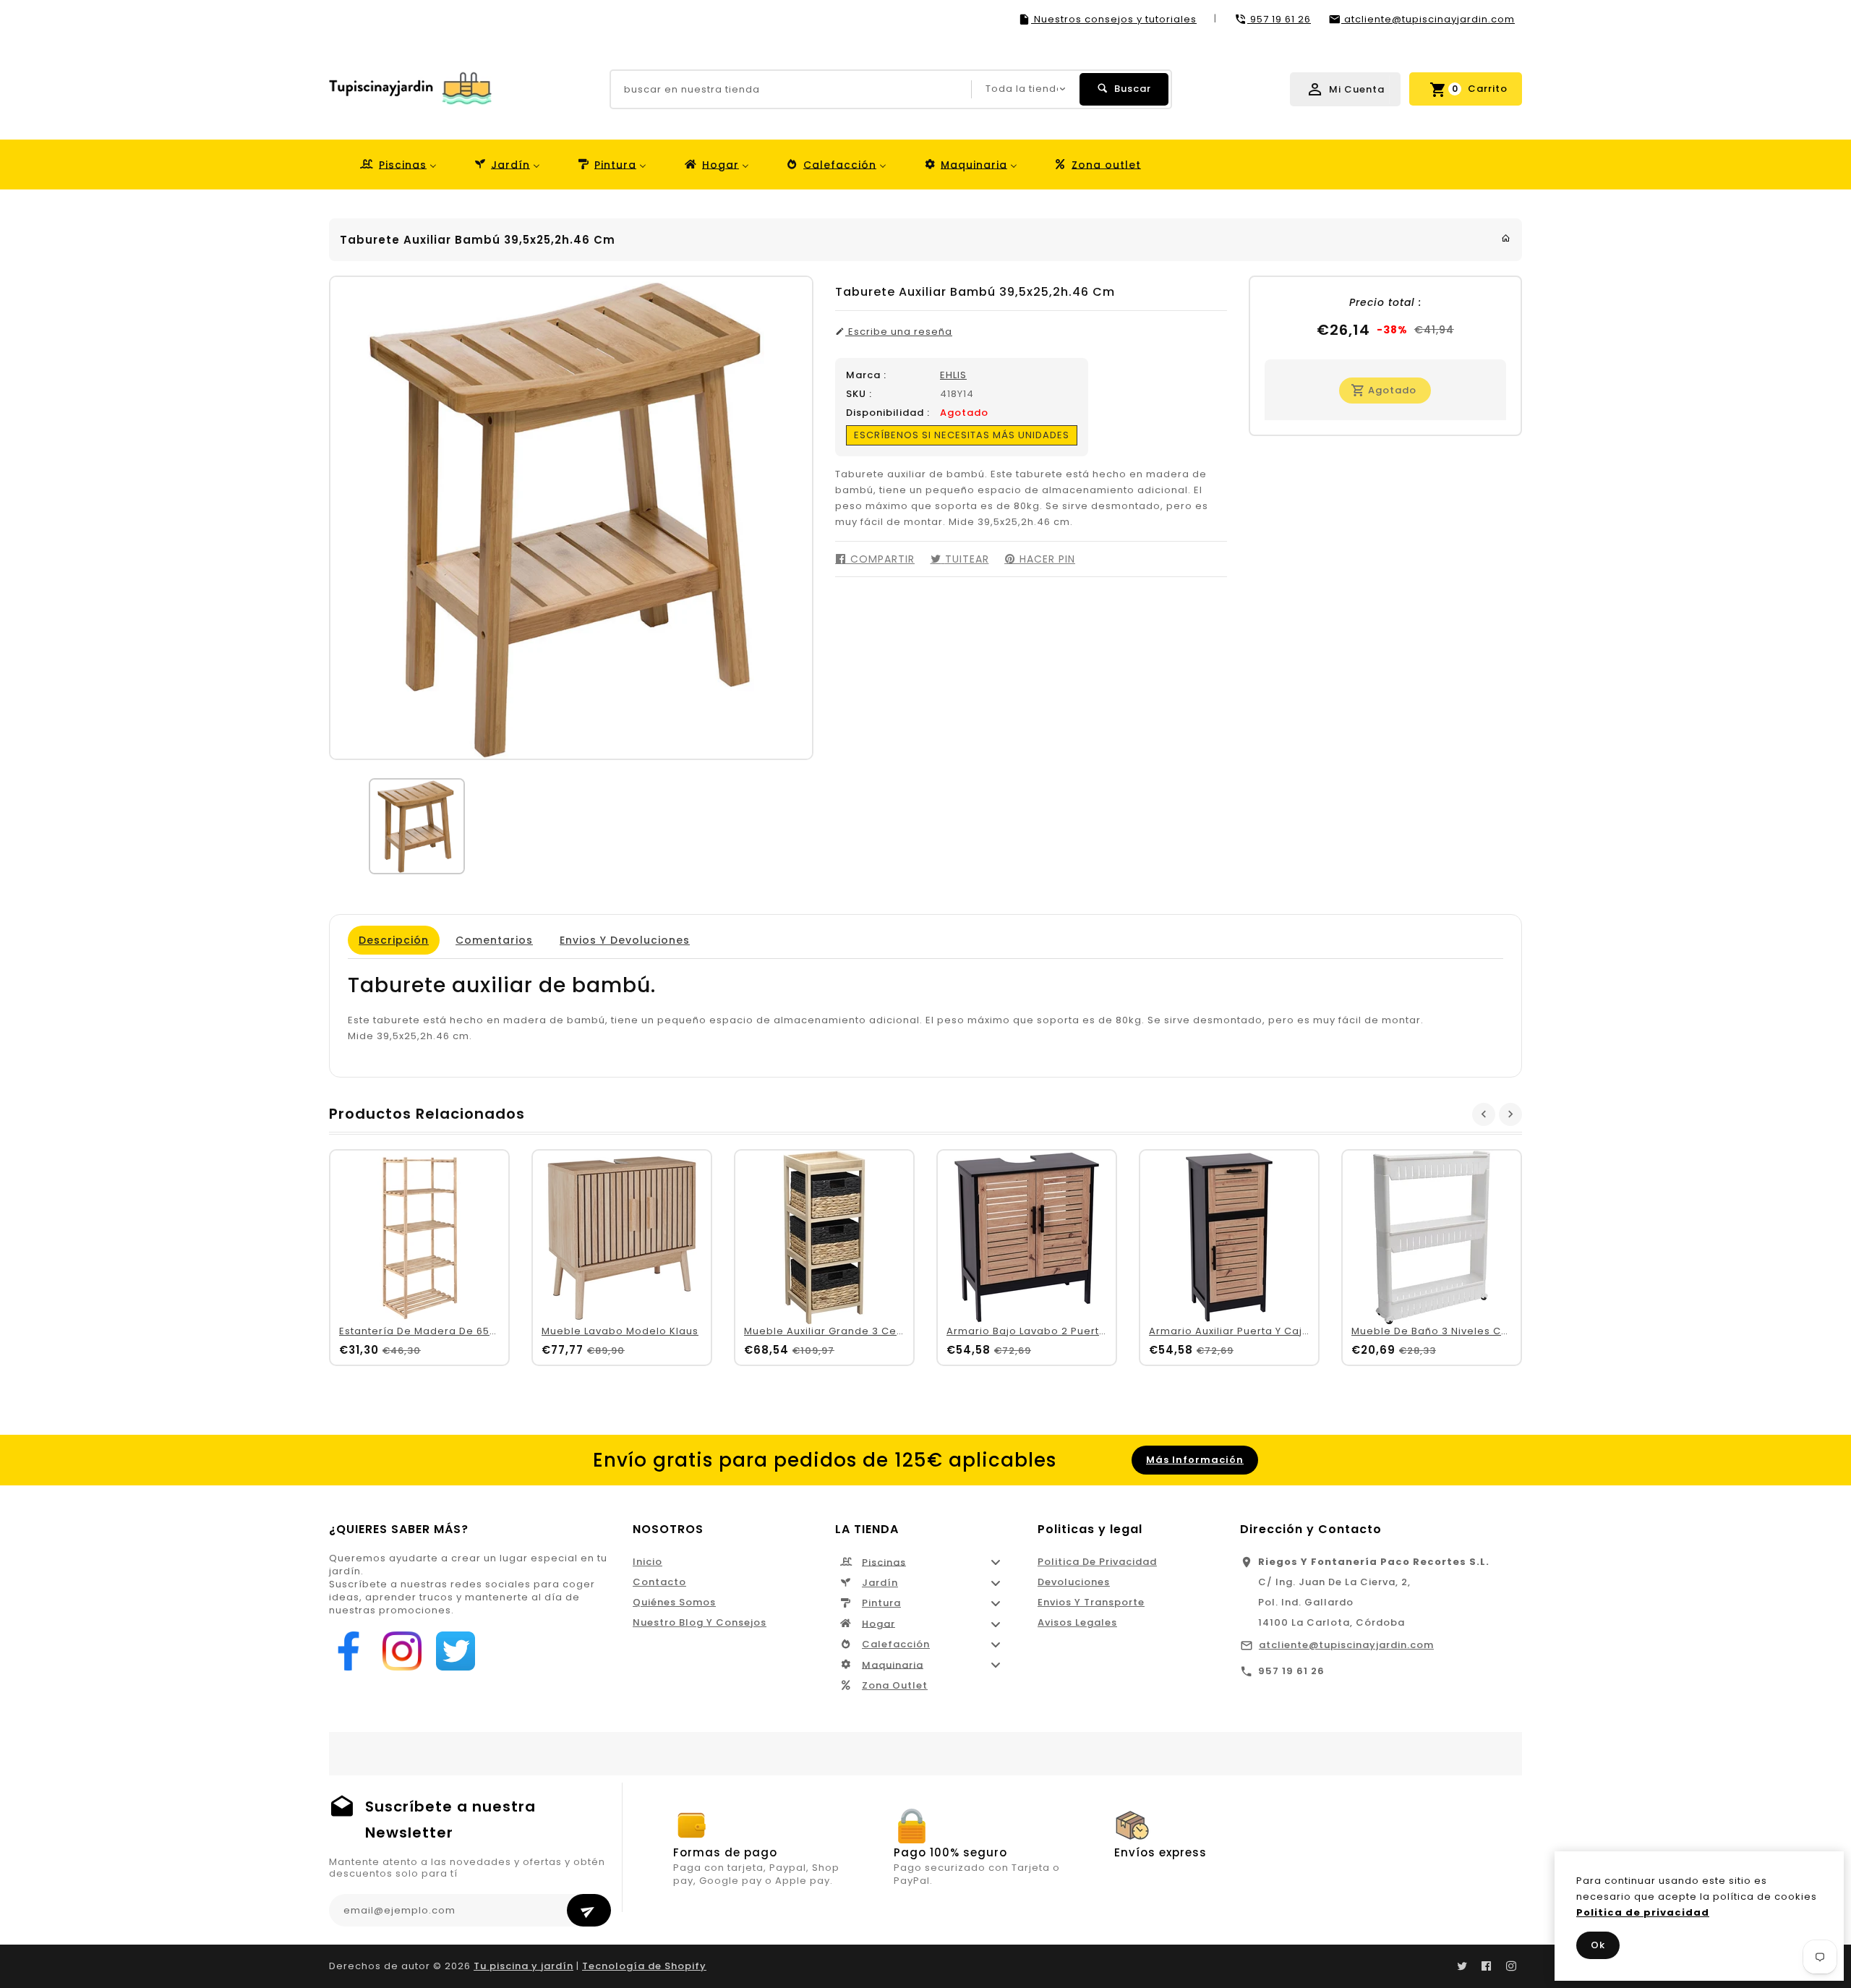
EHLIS (953, 375)
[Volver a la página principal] (1506, 238)
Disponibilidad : (888, 413)
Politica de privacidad (1097, 1562)
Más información (1195, 1460)
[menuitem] (397, 165)
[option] (417, 826)
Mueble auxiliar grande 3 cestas (832, 1331)
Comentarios (494, 940)
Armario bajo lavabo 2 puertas (1029, 1331)
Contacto (659, 1582)
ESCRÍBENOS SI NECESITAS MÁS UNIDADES (962, 435)
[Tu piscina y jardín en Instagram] (1511, 1966)
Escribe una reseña (899, 332)
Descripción (394, 940)
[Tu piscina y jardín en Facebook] (1487, 1966)
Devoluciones (1074, 1582)
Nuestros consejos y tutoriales (1114, 19)
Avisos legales (1077, 1622)
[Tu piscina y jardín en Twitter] (1462, 1966)
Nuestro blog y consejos (700, 1622)
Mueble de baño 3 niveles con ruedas (1455, 1331)
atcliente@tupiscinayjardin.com (1346, 1645)
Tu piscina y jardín (523, 1966)
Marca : (866, 375)
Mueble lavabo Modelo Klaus (620, 1331)
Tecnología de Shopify (644, 1966)
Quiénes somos (674, 1602)
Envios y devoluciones (625, 940)
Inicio (647, 1562)
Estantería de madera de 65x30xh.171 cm (448, 1331)
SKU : (859, 394)
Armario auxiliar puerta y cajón (1232, 1331)
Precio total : (1385, 302)
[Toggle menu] (996, 1562)
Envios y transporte (1091, 1602)
